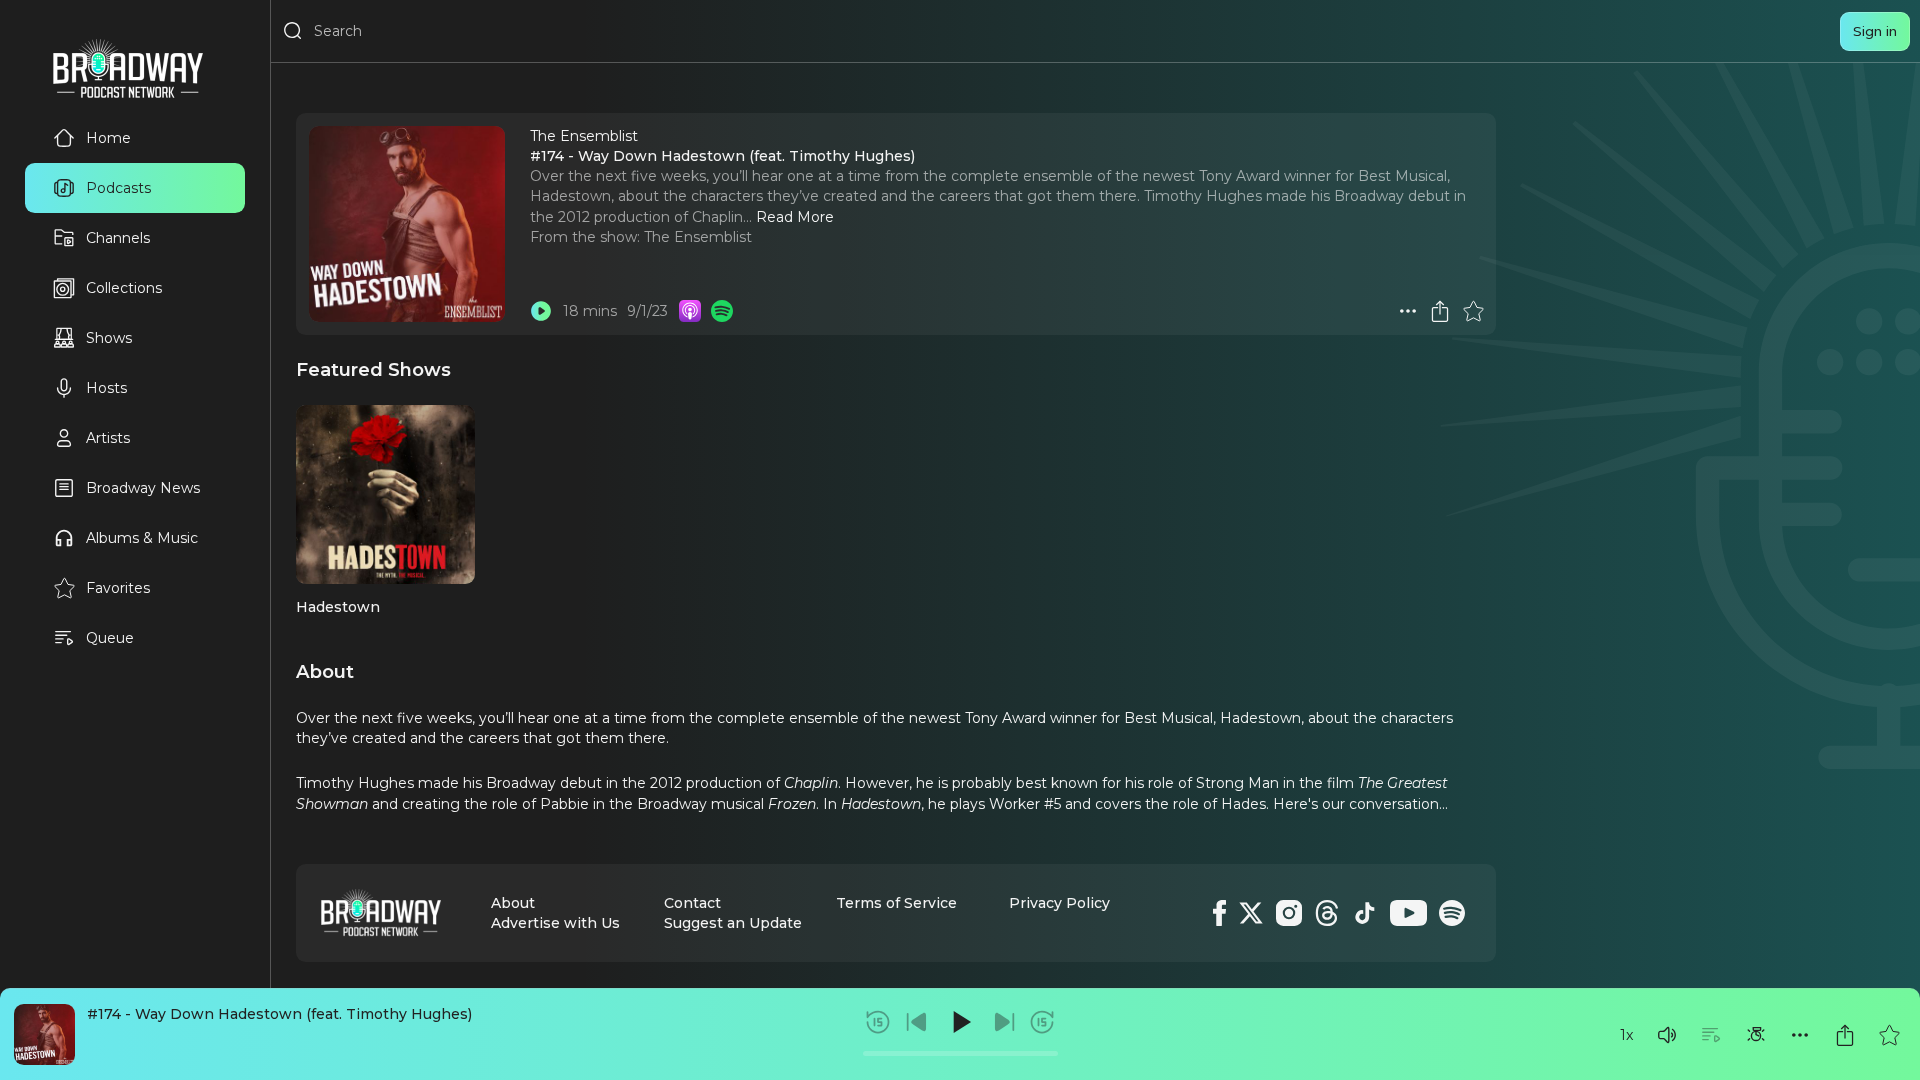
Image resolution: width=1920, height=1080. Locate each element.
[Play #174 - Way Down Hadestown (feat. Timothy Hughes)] (541, 311)
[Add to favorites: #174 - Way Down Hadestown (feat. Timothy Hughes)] (1889, 1035)
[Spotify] (1452, 913)
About (513, 903)
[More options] (1800, 1035)
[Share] (1845, 1035)
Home (108, 138)
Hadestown (338, 607)
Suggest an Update (733, 923)
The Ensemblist (698, 237)
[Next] (1004, 1022)
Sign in (1875, 31)
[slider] (960, 1053)
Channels (118, 238)
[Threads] (1327, 913)
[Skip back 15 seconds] (878, 1022)
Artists (108, 438)
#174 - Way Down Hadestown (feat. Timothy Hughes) (279, 1014)
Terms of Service (896, 903)
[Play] (960, 1022)
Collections (124, 288)
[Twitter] (1251, 913)
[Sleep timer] (1756, 1035)
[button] (1667, 1035)
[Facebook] (1219, 913)
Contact (692, 903)
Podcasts (118, 188)
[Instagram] (1289, 913)
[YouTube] (1408, 913)
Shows (109, 338)
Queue (110, 638)
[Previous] (917, 1022)
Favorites (118, 588)
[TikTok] (1365, 913)
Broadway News (143, 488)
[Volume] (1667, 1035)
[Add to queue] (1711, 1035)
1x (1626, 1035)
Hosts (106, 388)
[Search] (293, 31)
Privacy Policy (1059, 903)
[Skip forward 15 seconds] (1042, 1022)
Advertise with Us (555, 923)
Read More (795, 217)
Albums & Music (142, 538)
